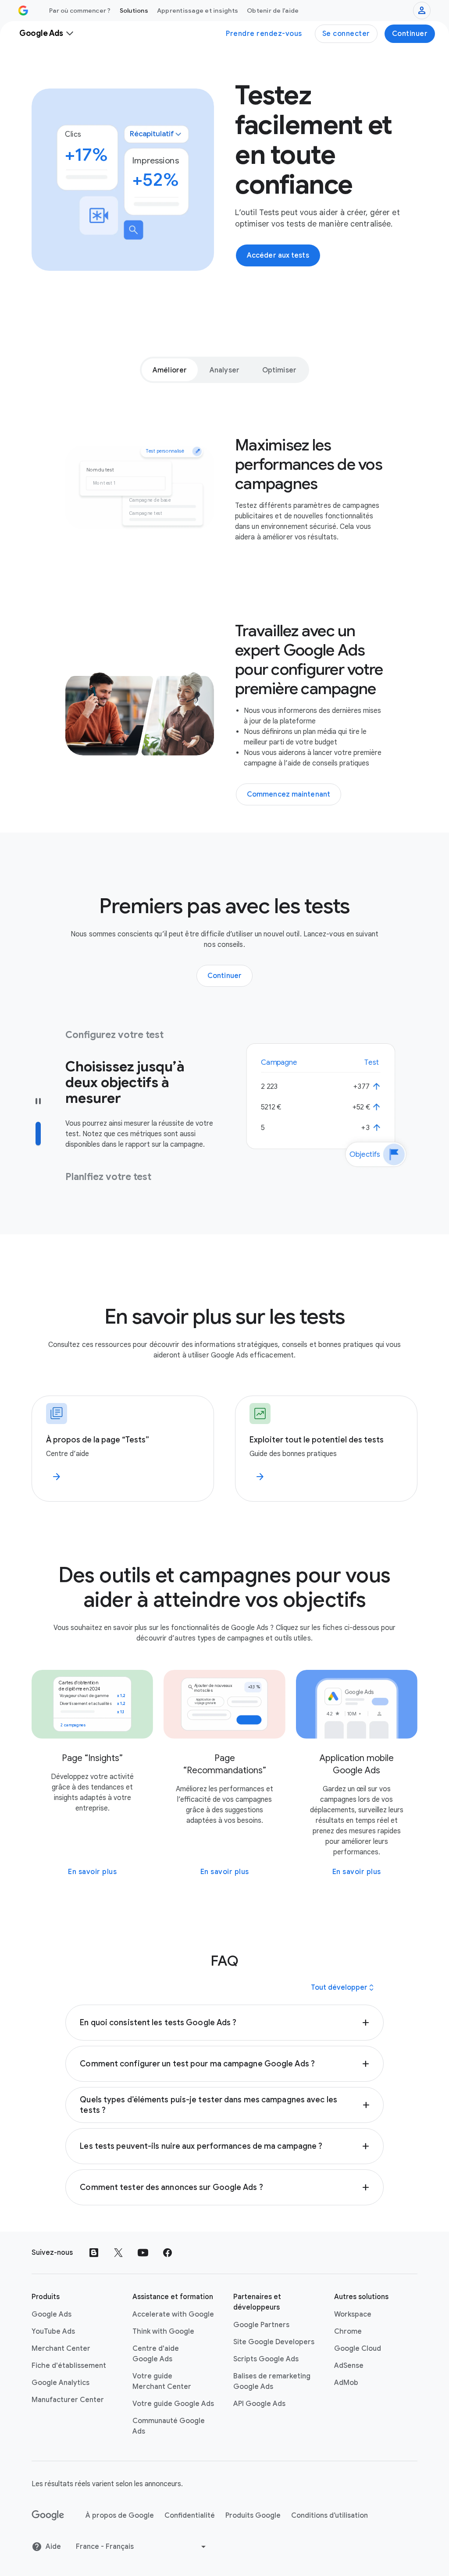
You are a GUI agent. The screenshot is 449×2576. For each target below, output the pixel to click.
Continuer (410, 34)
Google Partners (261, 2325)
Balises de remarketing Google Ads (272, 2381)
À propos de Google (120, 2516)
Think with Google (163, 2332)
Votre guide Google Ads (173, 2404)
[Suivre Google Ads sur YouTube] (143, 2253)
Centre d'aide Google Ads (156, 2354)
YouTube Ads (53, 2332)
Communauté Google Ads (169, 2426)
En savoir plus (92, 1872)
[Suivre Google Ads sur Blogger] (94, 2253)
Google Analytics (61, 2383)
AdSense (349, 2366)
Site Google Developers (274, 2342)
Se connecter (346, 34)
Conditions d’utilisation (330, 2516)
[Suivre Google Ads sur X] (118, 2253)
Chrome (348, 2332)
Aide (53, 2547)
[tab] (170, 370)
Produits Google (253, 2516)
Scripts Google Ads (266, 2359)
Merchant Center (61, 2349)
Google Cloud (358, 2349)
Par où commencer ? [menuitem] (80, 11)
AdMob (346, 2383)
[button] (224, 2023)
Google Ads (52, 2314)
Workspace (353, 2314)
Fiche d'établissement (69, 2366)
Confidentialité (190, 2516)
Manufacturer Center (68, 2400)
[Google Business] (23, 11)
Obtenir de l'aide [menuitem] (273, 11)
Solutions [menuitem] (134, 11)
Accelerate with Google (173, 2314)
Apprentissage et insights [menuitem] (198, 11)
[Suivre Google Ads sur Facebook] (167, 2253)
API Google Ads (259, 2404)
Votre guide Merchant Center (162, 2381)
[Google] (48, 2516)
